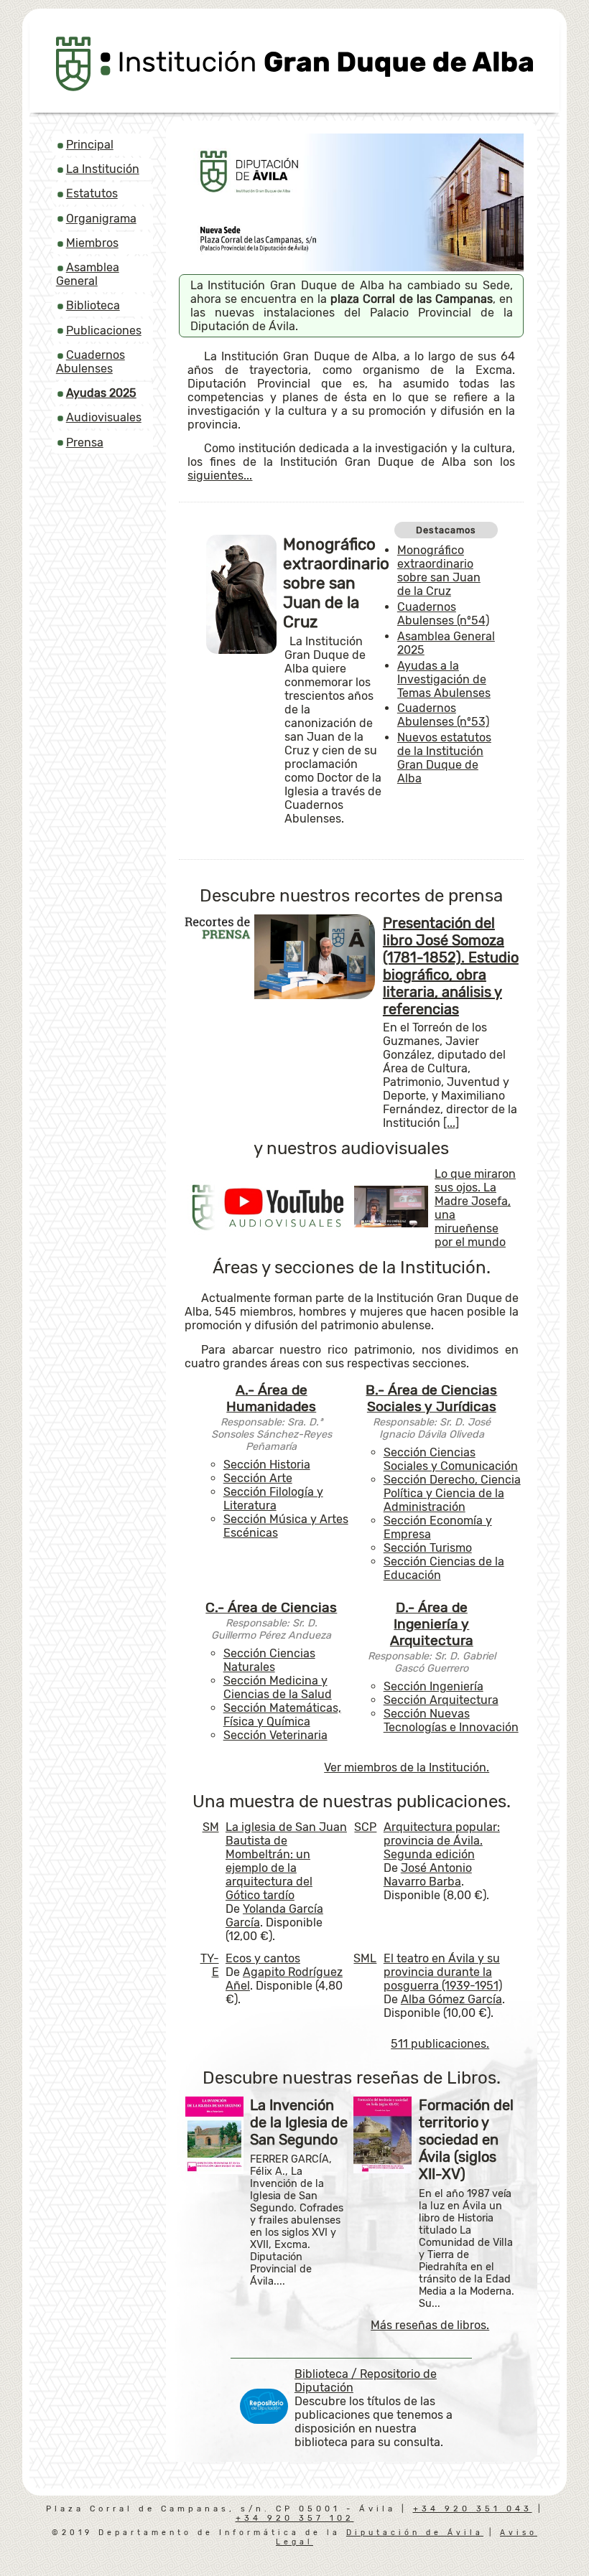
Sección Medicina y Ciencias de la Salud (278, 1687)
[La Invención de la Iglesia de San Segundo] (214, 2170)
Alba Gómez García (451, 1999)
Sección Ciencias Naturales (269, 1660)
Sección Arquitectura (441, 1700)
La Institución (103, 169)
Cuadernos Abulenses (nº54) (443, 614)
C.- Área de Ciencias (271, 1607)
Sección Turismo (428, 1548)
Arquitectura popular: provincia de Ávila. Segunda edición (442, 1841)
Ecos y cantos (263, 1958)
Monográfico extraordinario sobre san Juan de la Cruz (439, 571)
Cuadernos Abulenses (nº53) (443, 715)
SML (365, 1958)
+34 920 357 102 (295, 2518)
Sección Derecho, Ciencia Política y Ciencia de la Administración (452, 1493)
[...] (451, 1123)
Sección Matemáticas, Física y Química (282, 1715)
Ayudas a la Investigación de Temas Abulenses (444, 679)
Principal (90, 145)
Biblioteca (93, 305)
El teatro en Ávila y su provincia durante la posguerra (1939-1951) (443, 1972)
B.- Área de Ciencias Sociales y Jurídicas (431, 1398)
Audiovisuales (104, 417)
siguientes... (220, 476)
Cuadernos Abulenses (91, 362)
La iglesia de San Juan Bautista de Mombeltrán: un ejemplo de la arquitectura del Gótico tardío (286, 1861)
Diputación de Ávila (415, 2533)
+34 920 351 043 (473, 2509)
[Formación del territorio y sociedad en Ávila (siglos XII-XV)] (382, 2169)
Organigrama (101, 219)
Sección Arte (258, 1478)
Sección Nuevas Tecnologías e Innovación (451, 1720)
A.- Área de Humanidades (271, 1398)
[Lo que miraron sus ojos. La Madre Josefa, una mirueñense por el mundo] (391, 1223)
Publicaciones (104, 331)
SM (211, 1827)
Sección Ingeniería (433, 1686)
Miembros (92, 243)
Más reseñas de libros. (430, 2325)
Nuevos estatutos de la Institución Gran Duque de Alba (444, 758)
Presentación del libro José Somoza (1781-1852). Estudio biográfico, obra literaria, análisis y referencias (451, 966)
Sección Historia (267, 1465)
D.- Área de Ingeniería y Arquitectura (432, 1624)
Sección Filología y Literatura (273, 1499)
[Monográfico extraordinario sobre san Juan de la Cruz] (241, 650)
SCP (365, 1827)
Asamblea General (88, 274)
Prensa (85, 442)
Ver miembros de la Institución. (407, 1767)
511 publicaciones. (440, 2044)
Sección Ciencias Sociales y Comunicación (451, 1459)
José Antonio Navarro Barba (428, 1875)
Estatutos (92, 193)
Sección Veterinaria (275, 1735)
